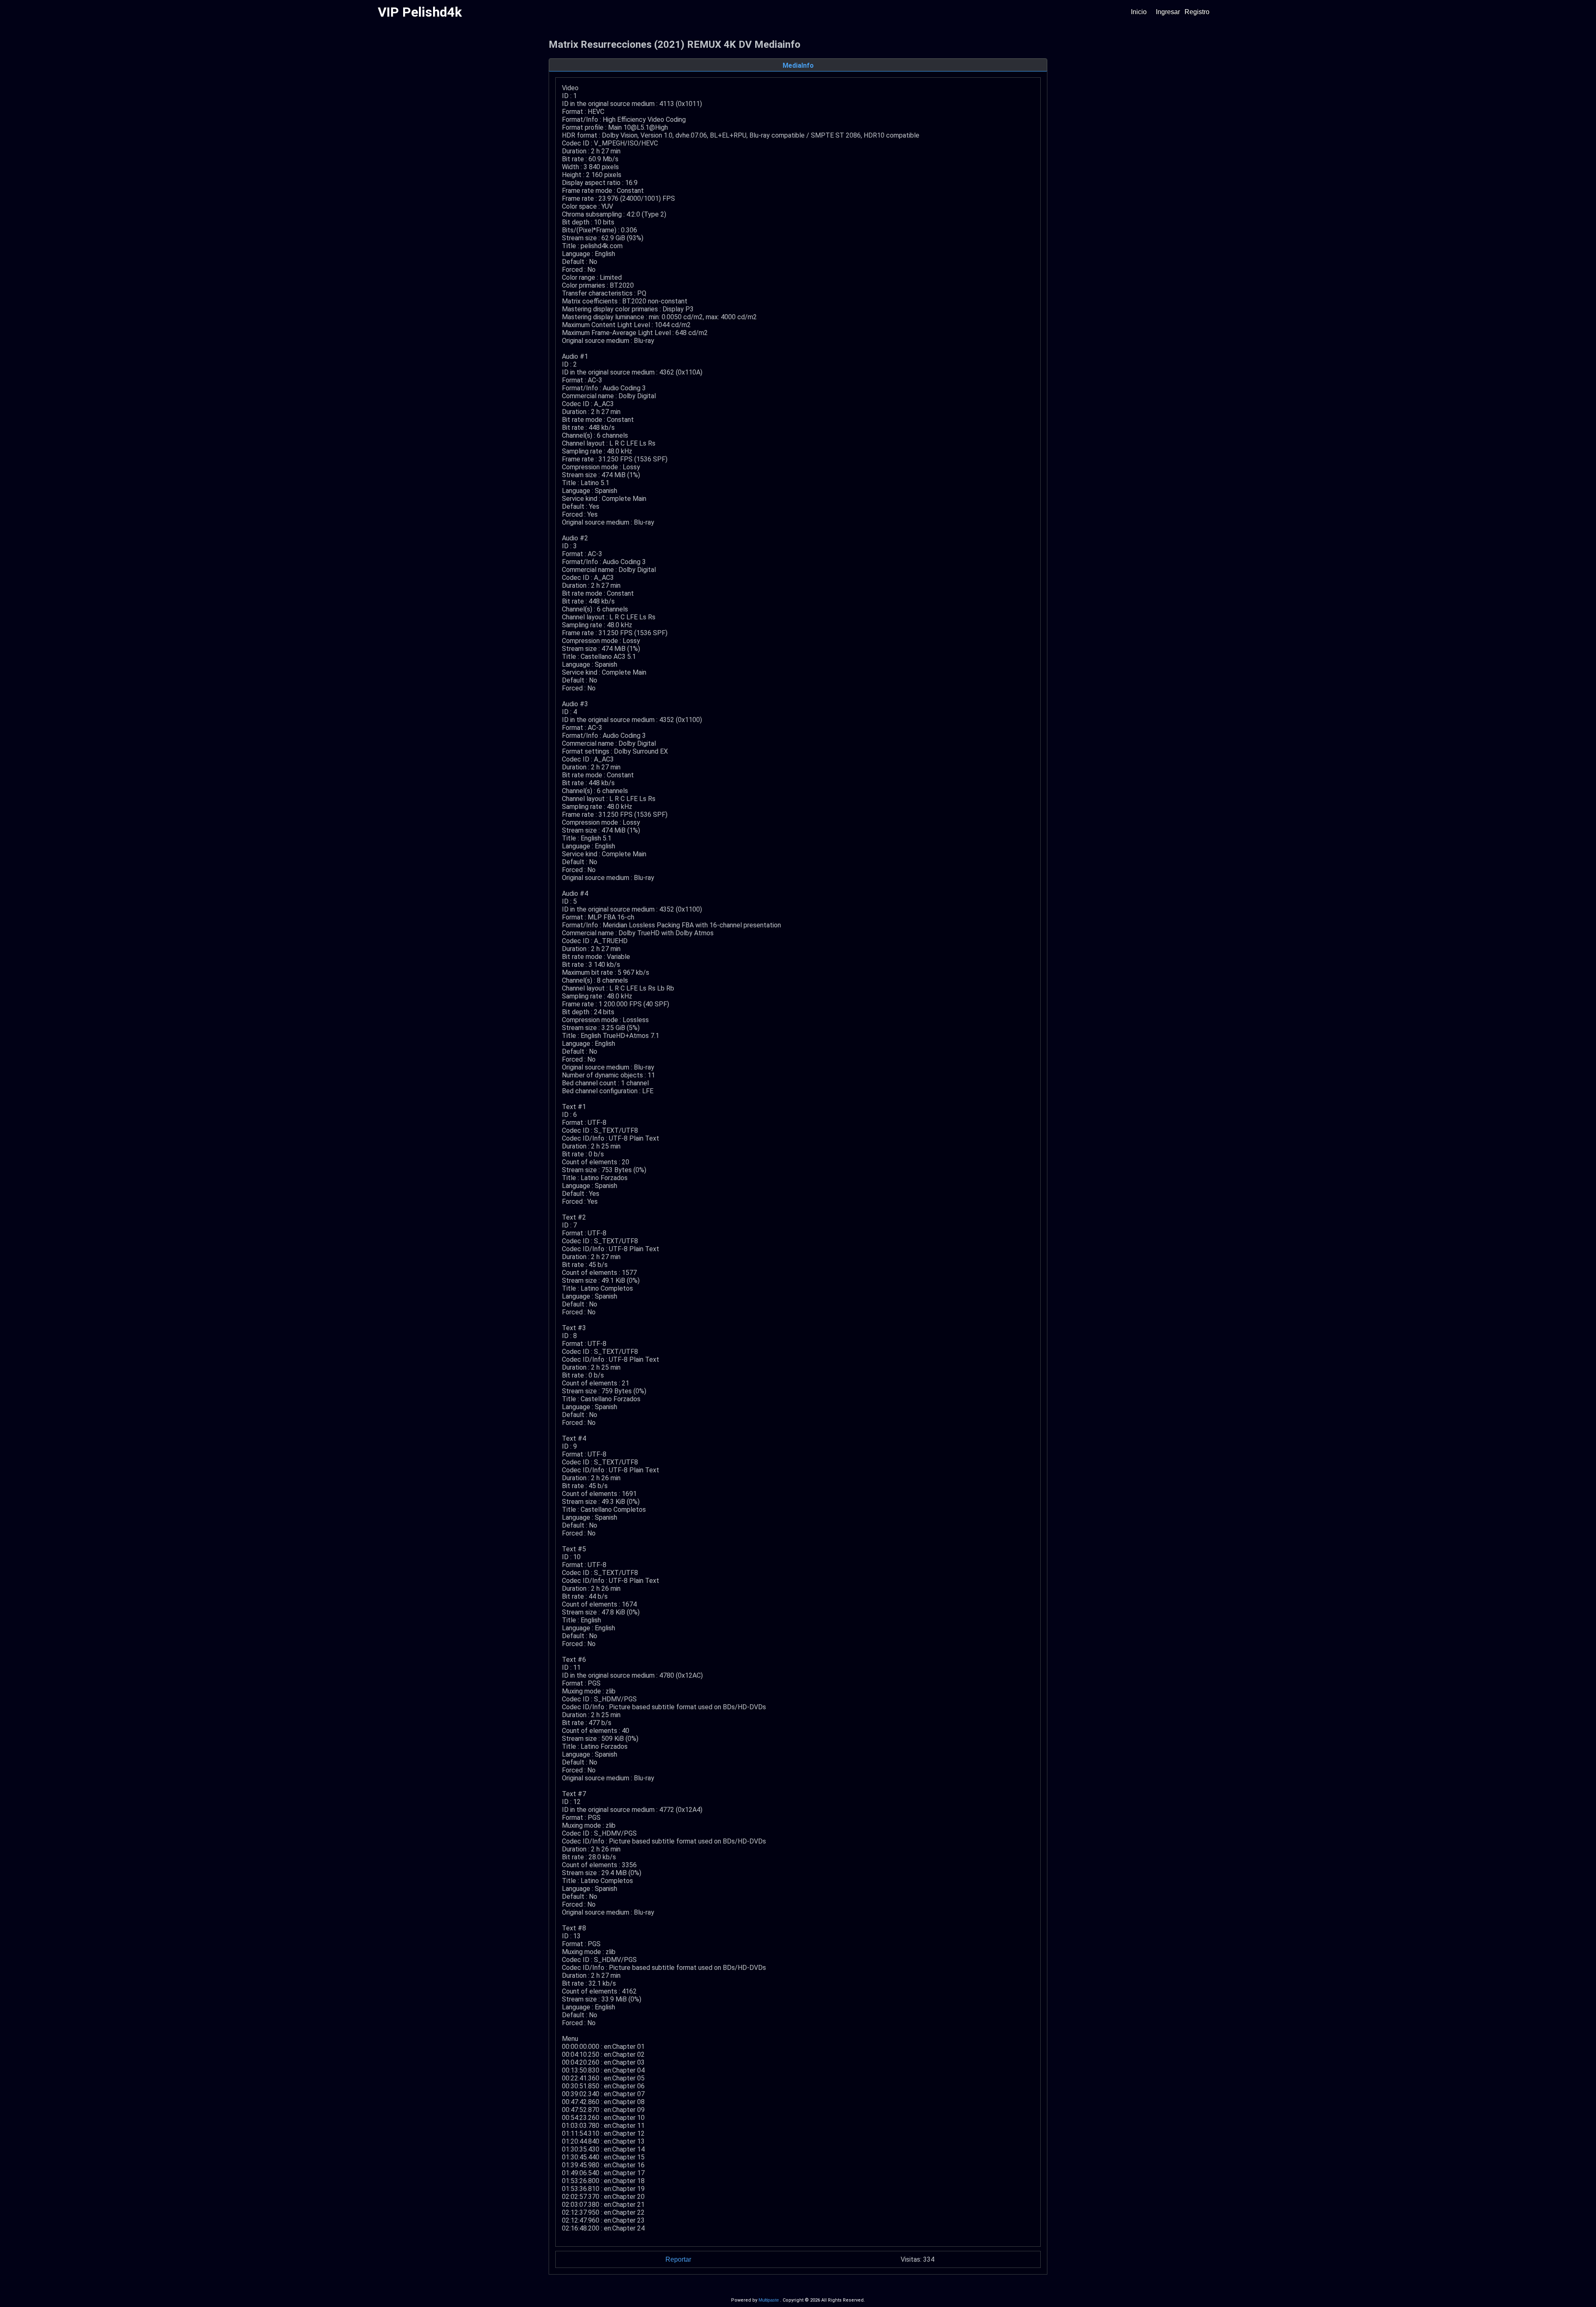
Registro (1197, 12)
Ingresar (1168, 12)
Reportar (678, 2259)
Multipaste (769, 2300)
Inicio (1139, 12)
